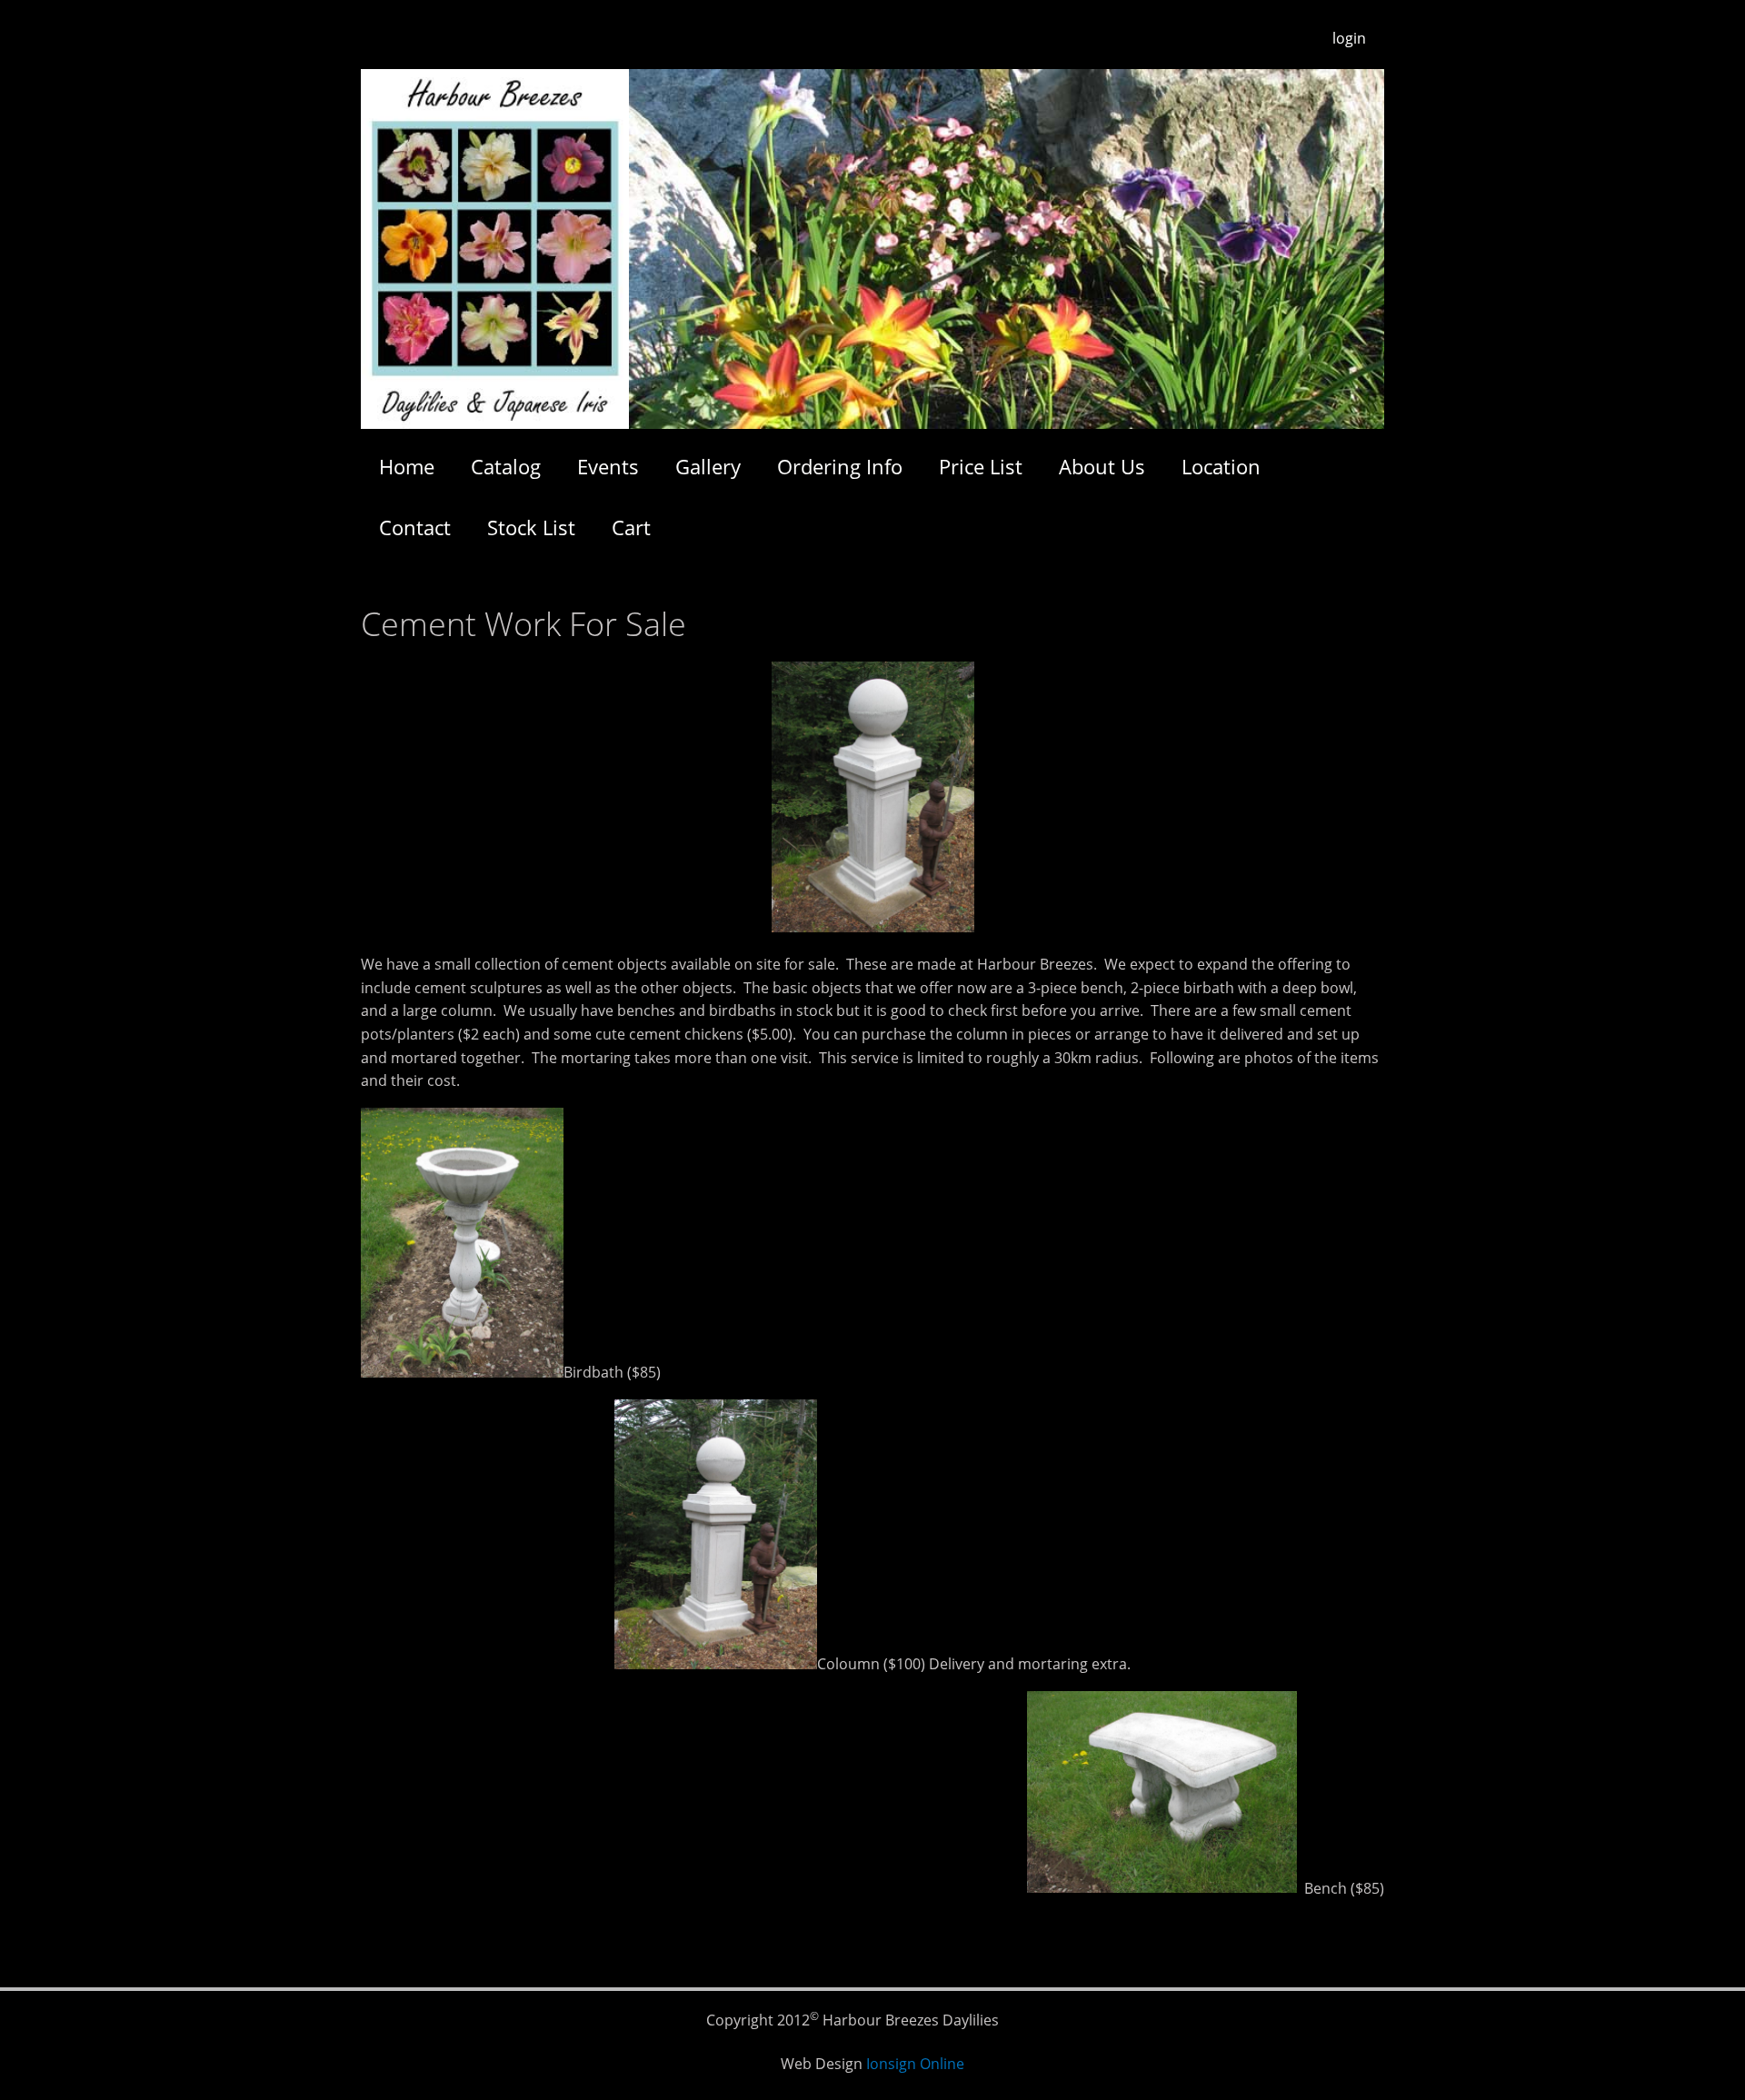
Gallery (708, 466)
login (1349, 38)
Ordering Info (840, 466)
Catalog (506, 466)
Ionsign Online (915, 2064)
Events (608, 466)
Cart (631, 527)
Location (1221, 466)
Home (407, 466)
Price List (981, 466)
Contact (415, 527)
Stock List (531, 527)
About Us (1102, 466)
